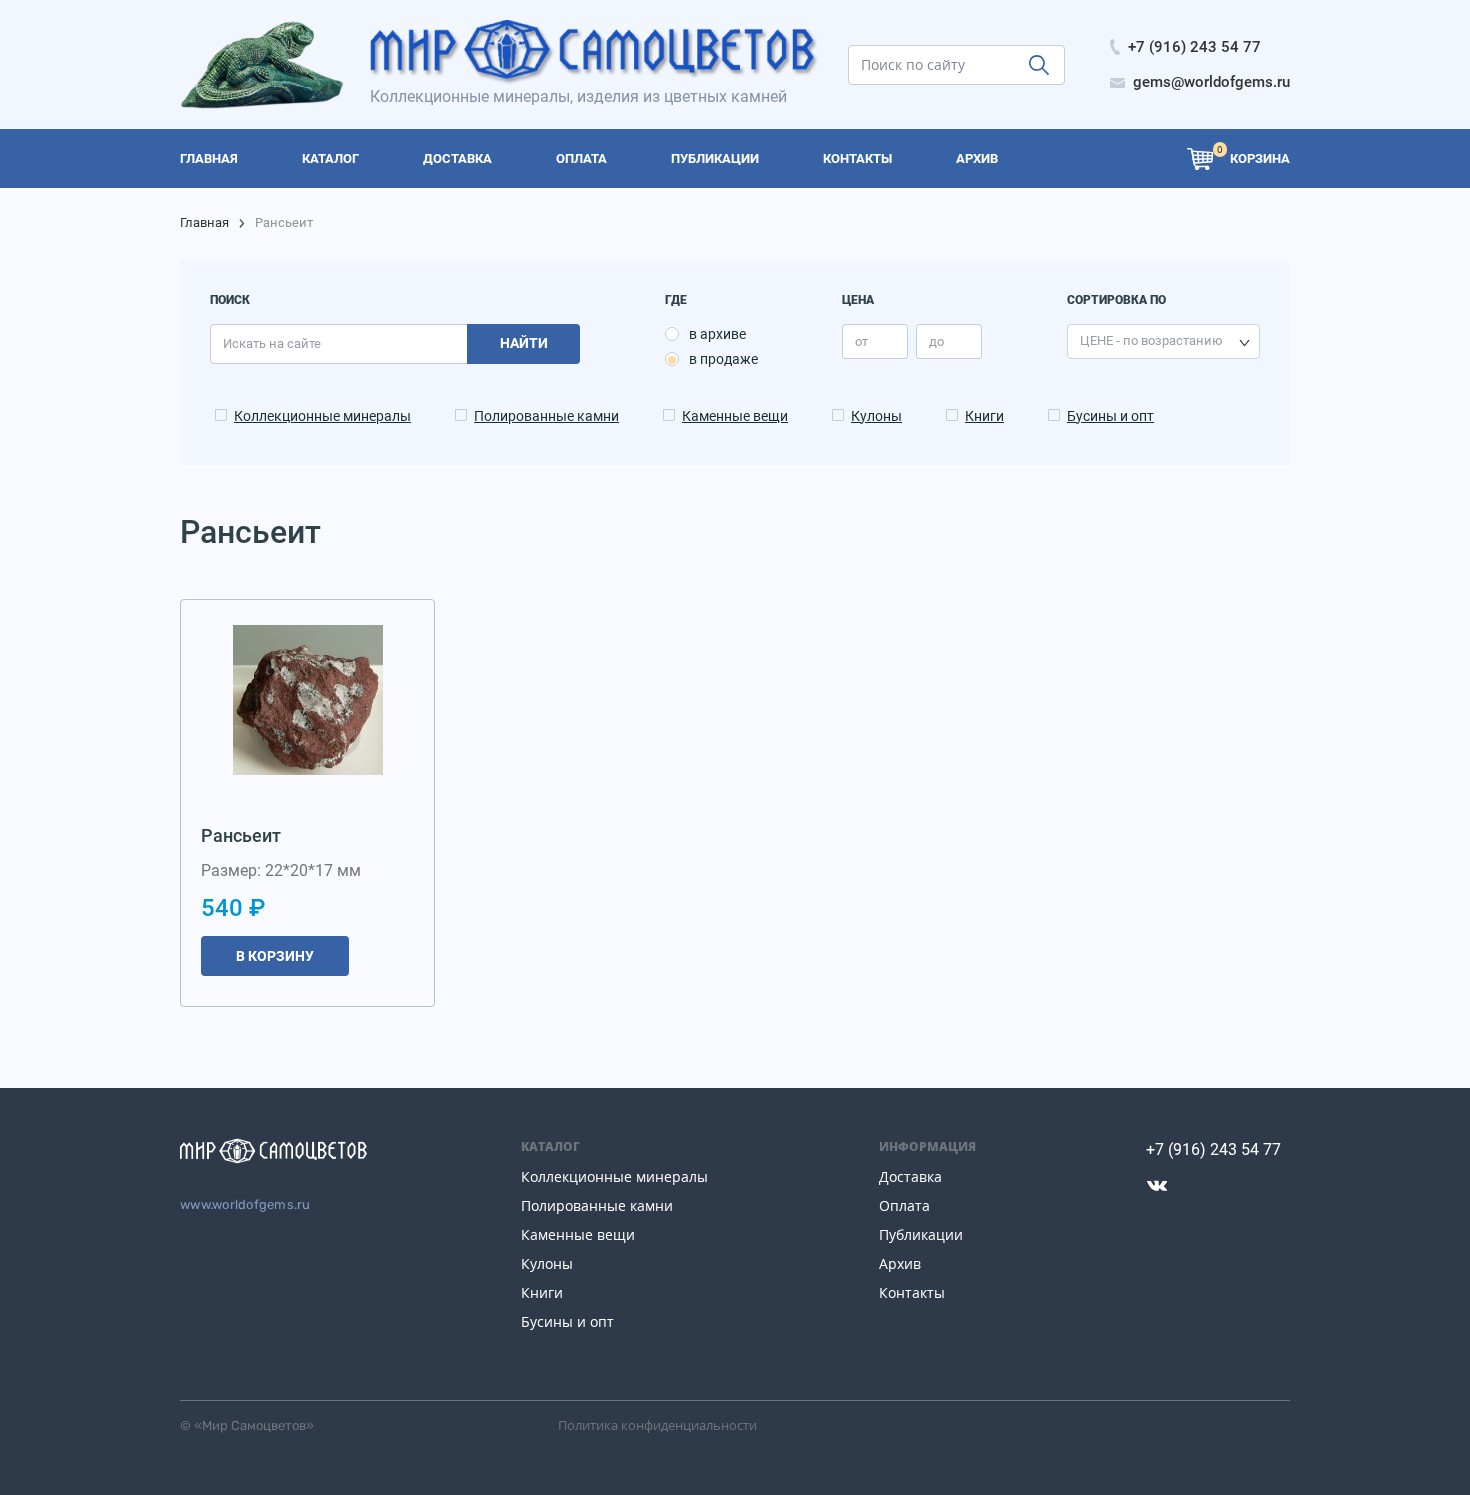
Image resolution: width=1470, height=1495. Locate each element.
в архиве (717, 334)
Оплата (904, 1205)
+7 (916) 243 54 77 (1213, 1149)
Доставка (910, 1176)
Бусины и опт (1110, 416)
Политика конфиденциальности (657, 1425)
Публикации (921, 1234)
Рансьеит (241, 835)
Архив (900, 1263)
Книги (984, 416)
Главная (204, 222)
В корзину (275, 956)
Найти (524, 343)
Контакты (912, 1292)
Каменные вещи (735, 416)
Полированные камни (546, 416)
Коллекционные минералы (322, 416)
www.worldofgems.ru (245, 1204)
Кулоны (876, 416)
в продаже (723, 359)
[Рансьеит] (308, 700)
